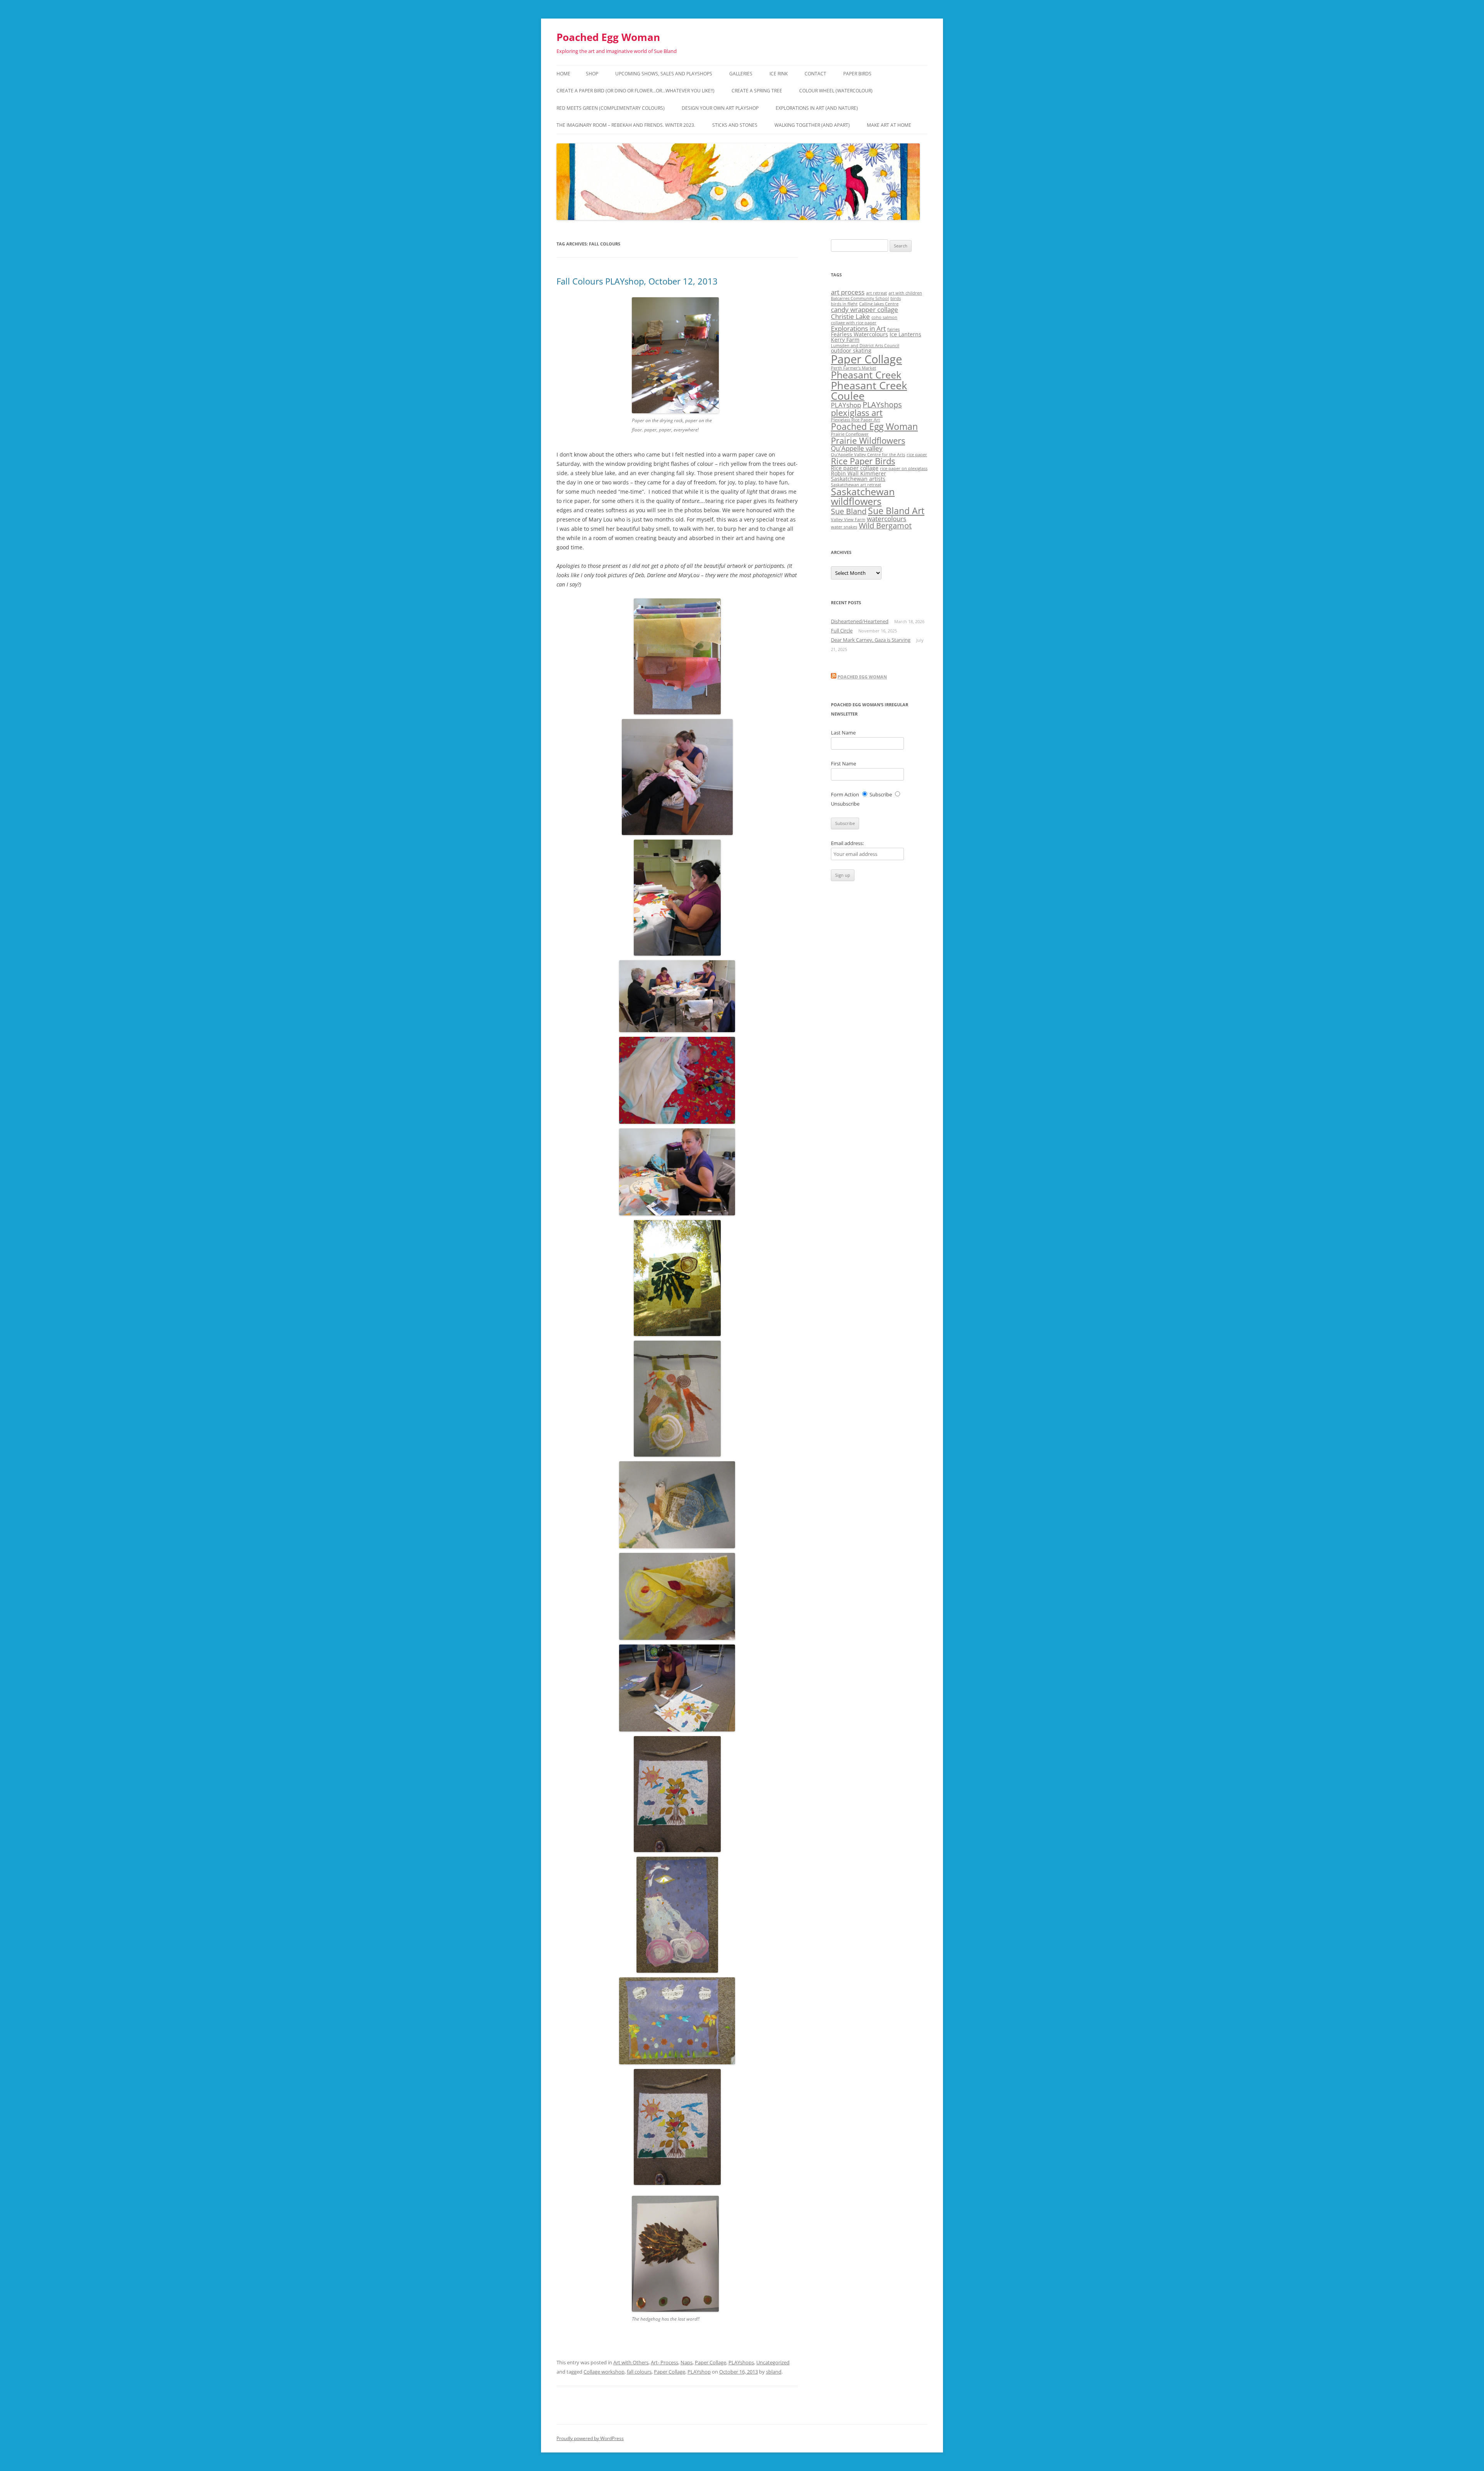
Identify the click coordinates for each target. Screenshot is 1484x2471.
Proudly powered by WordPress (590, 2438)
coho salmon (884, 317)
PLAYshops (741, 2362)
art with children (905, 293)
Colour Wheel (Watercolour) (836, 91)
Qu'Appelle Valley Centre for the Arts (868, 455)
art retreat (876, 293)
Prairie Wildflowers (868, 441)
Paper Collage (711, 2362)
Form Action (845, 794)
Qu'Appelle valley (857, 448)
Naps (687, 2362)
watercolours (887, 519)
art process (848, 292)
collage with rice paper (854, 323)
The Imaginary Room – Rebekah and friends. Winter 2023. (626, 125)
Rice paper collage (855, 468)
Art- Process (665, 2362)
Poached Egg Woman (608, 37)
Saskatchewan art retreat (856, 485)
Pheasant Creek (866, 375)
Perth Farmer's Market (853, 368)
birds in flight (844, 304)
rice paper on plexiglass (904, 469)
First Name (843, 763)
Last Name (843, 733)
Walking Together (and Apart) (812, 125)
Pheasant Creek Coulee (869, 390)
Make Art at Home (889, 125)
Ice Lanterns (905, 334)
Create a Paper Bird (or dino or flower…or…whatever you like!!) (636, 91)
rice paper (917, 455)
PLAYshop (699, 2372)
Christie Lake (850, 316)
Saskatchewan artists (858, 479)
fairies (893, 329)
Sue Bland (849, 511)
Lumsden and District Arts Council (865, 346)
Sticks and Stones (735, 125)
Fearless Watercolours (859, 334)
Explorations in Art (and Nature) (817, 108)
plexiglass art (857, 413)
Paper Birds (857, 74)
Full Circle (842, 631)
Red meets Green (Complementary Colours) (611, 108)
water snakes (844, 527)
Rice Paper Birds (863, 461)
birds (896, 298)
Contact (815, 74)
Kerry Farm (845, 340)
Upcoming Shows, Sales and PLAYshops (664, 74)
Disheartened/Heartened (860, 621)
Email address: (847, 843)
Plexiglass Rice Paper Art (855, 420)
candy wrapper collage (865, 309)
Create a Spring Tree (757, 91)
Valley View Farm (848, 520)
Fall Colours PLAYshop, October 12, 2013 (637, 281)
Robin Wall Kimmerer (859, 473)
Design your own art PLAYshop (720, 108)
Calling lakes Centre (879, 304)
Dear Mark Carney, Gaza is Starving (871, 640)
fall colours (639, 2372)
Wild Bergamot (885, 526)
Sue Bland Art (896, 511)
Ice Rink (779, 74)
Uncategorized (773, 2362)
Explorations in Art (858, 328)
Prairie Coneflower (850, 434)
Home (563, 74)
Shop (592, 74)
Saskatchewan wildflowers (863, 496)
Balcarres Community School (860, 298)
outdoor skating (851, 350)
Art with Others (631, 2362)
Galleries (741, 74)
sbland (774, 2372)
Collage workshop (604, 2372)
